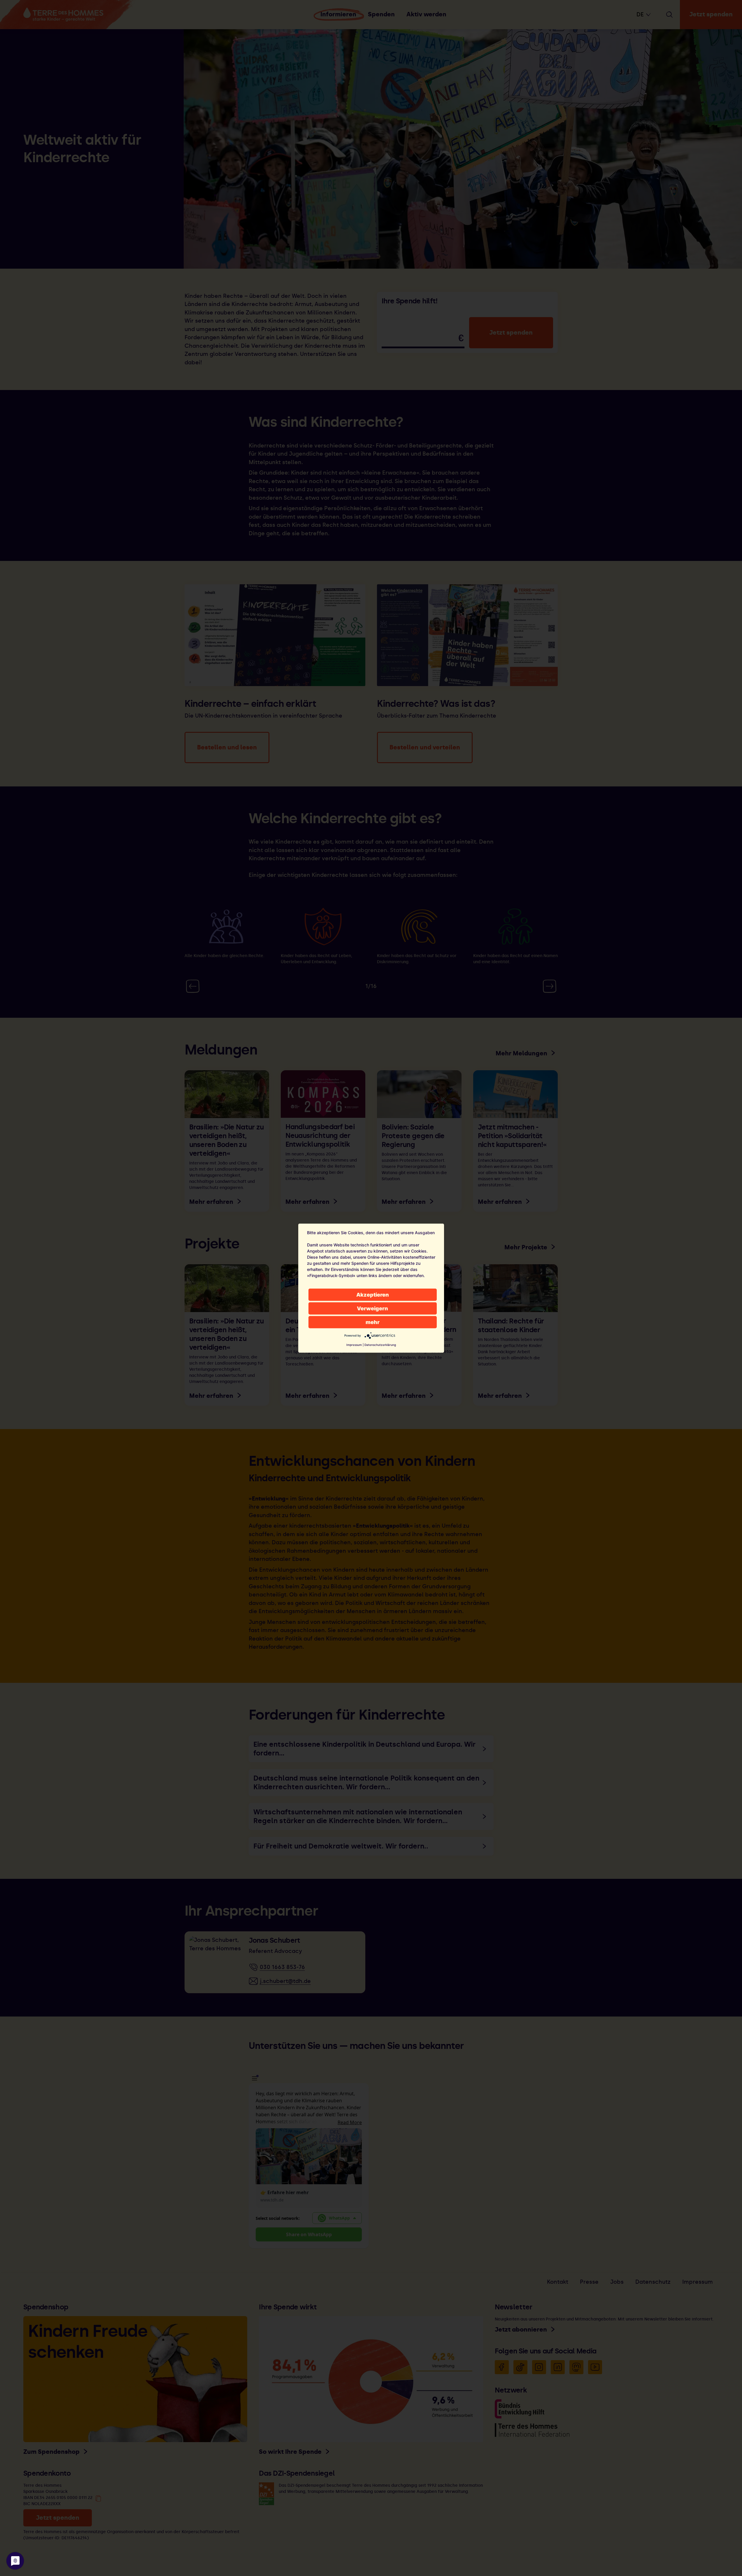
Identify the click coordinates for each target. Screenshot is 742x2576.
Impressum (354, 1344)
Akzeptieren (373, 1294)
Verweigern (372, 1308)
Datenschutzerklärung (380, 1344)
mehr (373, 1322)
